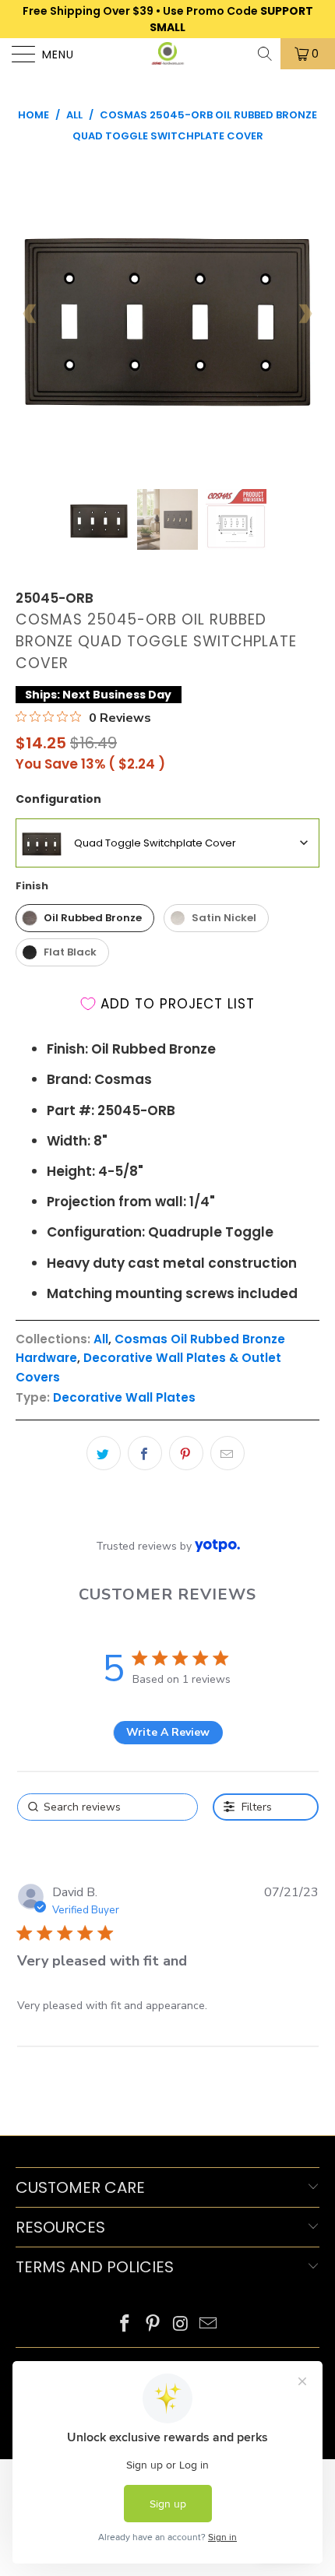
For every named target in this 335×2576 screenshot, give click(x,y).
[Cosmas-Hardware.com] (168, 54)
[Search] (266, 54)
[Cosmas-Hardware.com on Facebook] (125, 2325)
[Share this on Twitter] (104, 1453)
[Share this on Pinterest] (186, 1453)
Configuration (58, 799)
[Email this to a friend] (227, 1453)
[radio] (85, 918)
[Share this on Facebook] (145, 1453)
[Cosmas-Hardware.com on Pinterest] (153, 2325)
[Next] (305, 314)
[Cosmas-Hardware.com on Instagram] (181, 2325)
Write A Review (168, 1732)
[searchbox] (108, 1807)
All (101, 1339)
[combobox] (167, 843)
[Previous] (30, 314)
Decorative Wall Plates (124, 1397)
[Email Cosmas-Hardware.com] (209, 2325)
